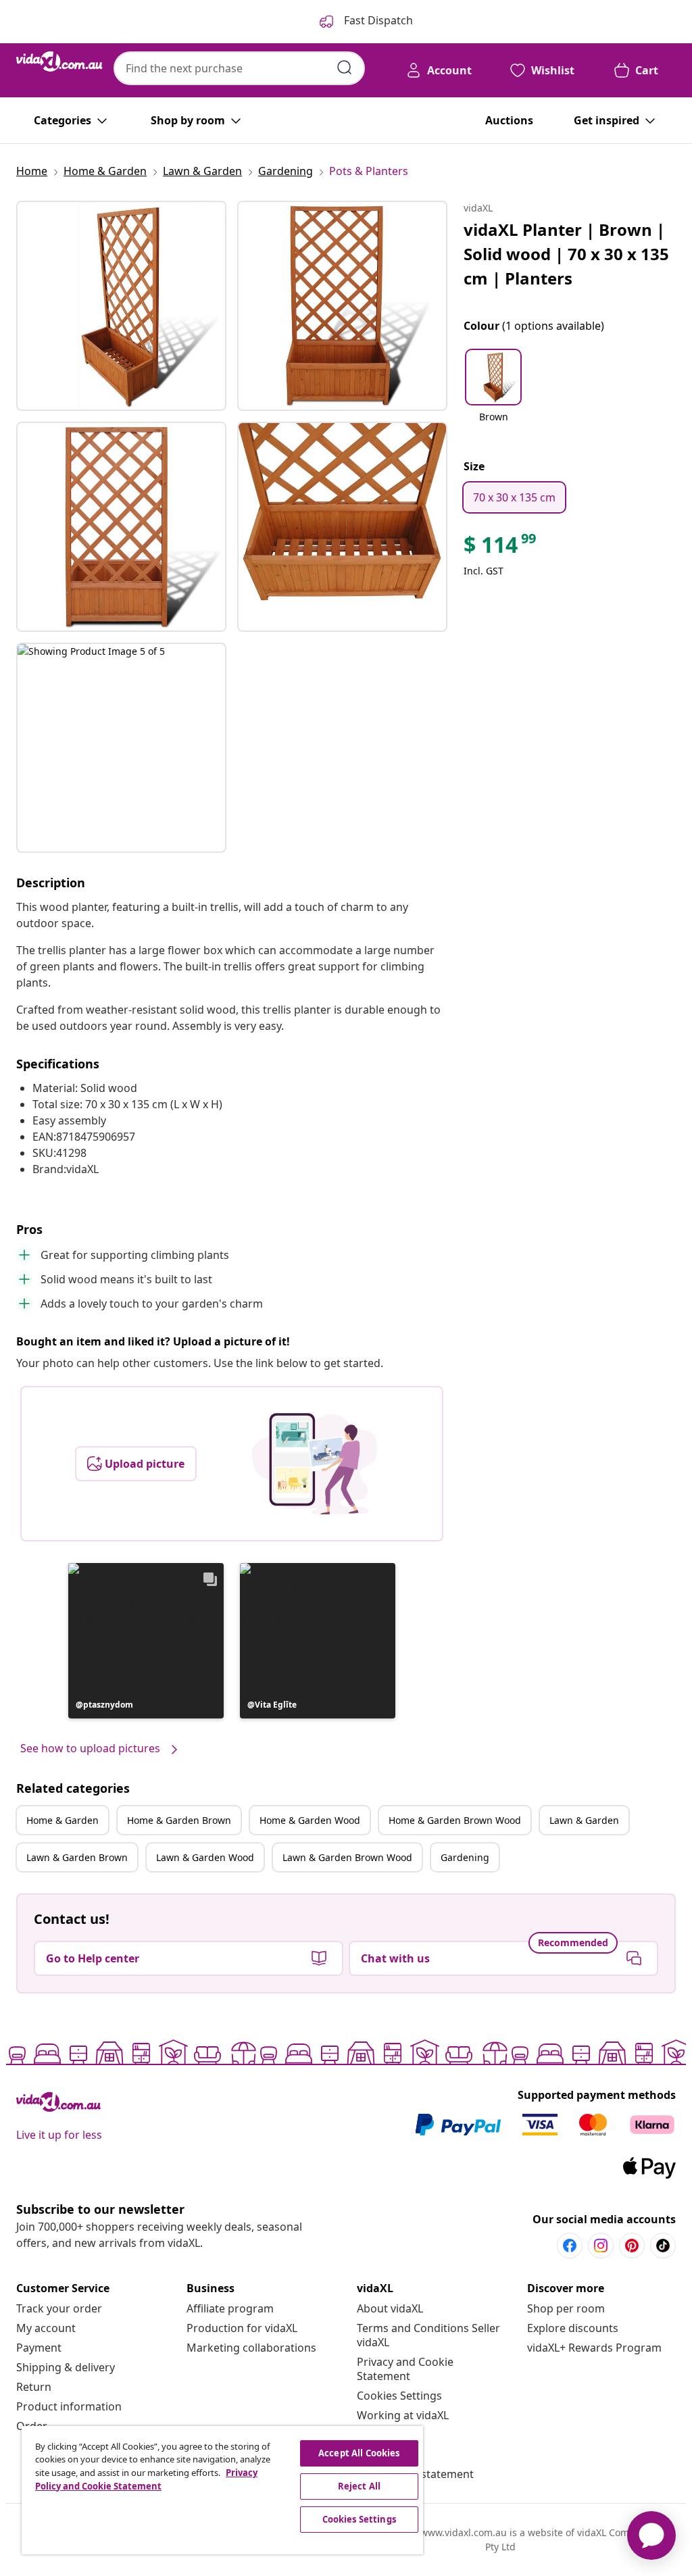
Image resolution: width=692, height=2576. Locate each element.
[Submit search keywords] (345, 68)
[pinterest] (632, 2246)
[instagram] (601, 2246)
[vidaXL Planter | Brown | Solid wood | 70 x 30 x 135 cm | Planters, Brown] (121, 306)
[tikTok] (663, 2246)
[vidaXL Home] (59, 61)
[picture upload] (315, 1464)
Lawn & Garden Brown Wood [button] (347, 1857)
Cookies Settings (399, 2396)
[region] (222, 2490)
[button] (146, 1641)
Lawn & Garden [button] (584, 1820)
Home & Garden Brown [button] (179, 1820)
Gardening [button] (465, 1857)
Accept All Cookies (359, 2453)
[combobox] (239, 68)
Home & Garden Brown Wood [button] (455, 1820)
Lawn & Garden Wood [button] (205, 1857)
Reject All (359, 2486)
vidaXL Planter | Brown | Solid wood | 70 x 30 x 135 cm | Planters (566, 254)
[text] (501, 548)
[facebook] (570, 2246)
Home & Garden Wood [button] (310, 1820)
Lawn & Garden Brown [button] (77, 1857)
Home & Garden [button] (63, 1820)
